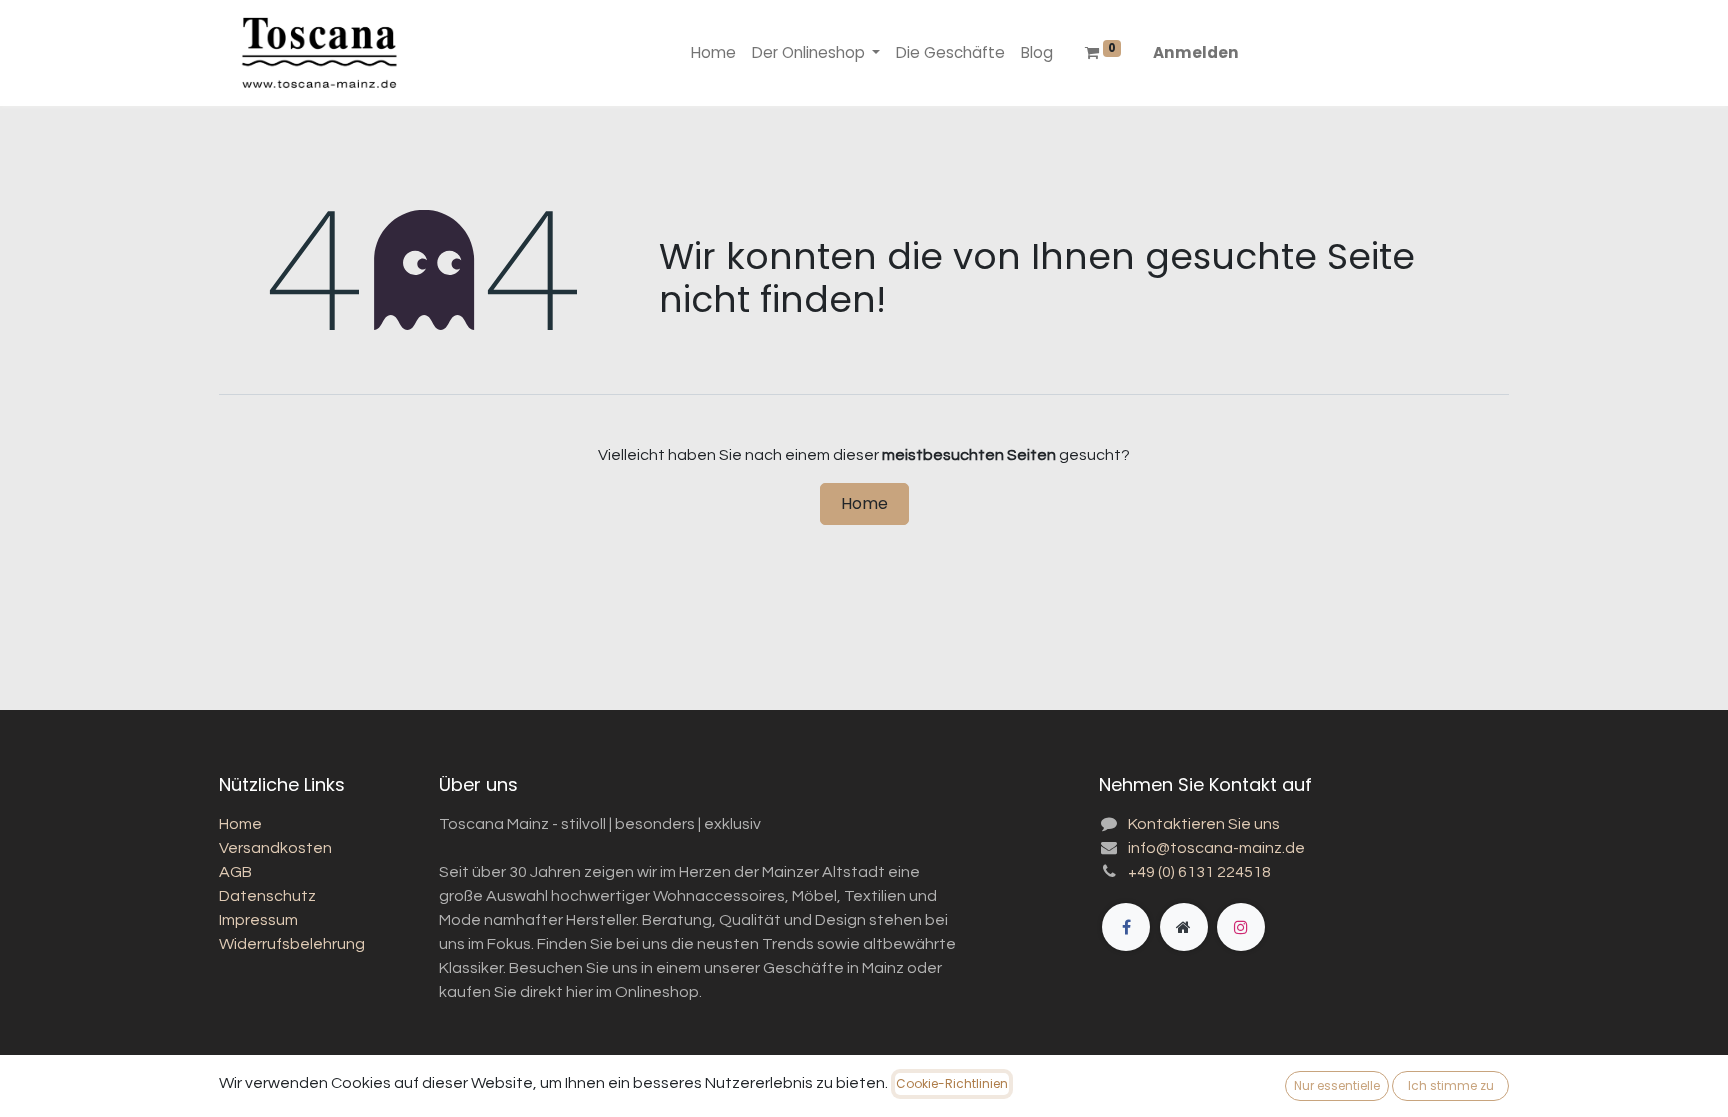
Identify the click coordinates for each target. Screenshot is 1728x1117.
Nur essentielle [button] (1337, 1085)
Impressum (258, 920)
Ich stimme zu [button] (1451, 1085)
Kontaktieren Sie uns (1204, 824)
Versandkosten (275, 848)
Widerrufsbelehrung (292, 944)
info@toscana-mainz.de (1216, 848)
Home (864, 503)
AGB (235, 872)
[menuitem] (713, 53)
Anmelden (1196, 52)
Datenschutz (267, 896)
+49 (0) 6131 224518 (1199, 872)
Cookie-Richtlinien (952, 1083)
